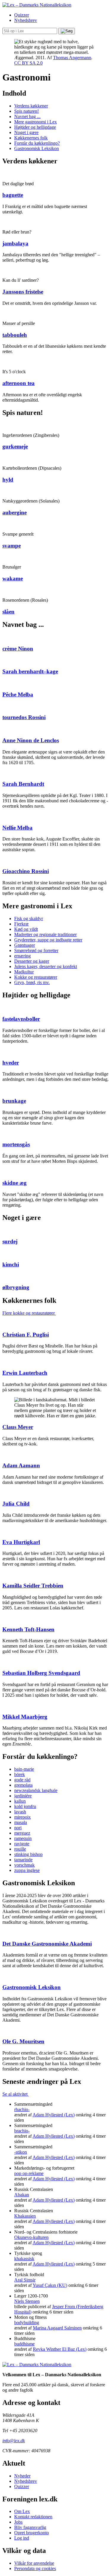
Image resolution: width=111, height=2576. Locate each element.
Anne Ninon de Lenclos (31, 740)
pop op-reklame (29, 2173)
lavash (20, 1812)
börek (20, 1774)
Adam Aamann (21, 1465)
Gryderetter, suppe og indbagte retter (48, 940)
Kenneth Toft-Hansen (28, 1629)
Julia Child (16, 1504)
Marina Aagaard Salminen (57, 2328)
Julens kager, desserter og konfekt (46, 966)
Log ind (22, 2538)
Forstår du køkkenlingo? (37, 143)
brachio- (22, 2131)
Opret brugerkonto (32, 2533)
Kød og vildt (26, 929)
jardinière (23, 1796)
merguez (22, 1833)
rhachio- (22, 2109)
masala (21, 1822)
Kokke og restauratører (36, 977)
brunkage (14, 1101)
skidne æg (15, 1183)
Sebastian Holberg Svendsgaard (41, 1673)
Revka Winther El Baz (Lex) (60, 2349)
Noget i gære (26, 132)
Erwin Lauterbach (25, 1373)
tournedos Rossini (24, 717)
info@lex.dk (14, 2441)
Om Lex (22, 2511)
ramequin (23, 1838)
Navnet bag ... (27, 116)
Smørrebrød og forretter (36, 950)
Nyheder (22, 2476)
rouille (20, 1849)
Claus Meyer (18, 1427)
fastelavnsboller (21, 1019)
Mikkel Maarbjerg (25, 1717)
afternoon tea (18, 383)
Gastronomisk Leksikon (37, 148)
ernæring (22, 956)
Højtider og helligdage (35, 127)
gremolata (23, 1785)
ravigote (22, 1844)
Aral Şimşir (25, 2280)
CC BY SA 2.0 (28, 63)
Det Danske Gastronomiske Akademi (47, 1944)
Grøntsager (25, 945)
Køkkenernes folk (31, 138)
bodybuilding (27, 2323)
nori (18, 1828)
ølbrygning (16, 1287)
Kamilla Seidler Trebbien (33, 1586)
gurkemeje (15, 446)
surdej (10, 1241)
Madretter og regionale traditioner (45, 934)
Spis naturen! (26, 111)
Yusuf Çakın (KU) (50, 2285)
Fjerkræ (21, 924)
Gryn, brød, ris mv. (32, 982)
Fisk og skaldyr (29, 918)
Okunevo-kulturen (31, 2237)
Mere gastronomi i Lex (36, 122)
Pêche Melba (18, 694)
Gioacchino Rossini (26, 871)
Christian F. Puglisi (26, 1335)
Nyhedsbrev (26, 20)
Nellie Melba (17, 828)
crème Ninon (18, 649)
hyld (8, 480)
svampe (12, 546)
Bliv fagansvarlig (30, 2527)
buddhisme (24, 2344)
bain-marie (24, 1769)
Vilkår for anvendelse (34, 2563)
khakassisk (24, 2259)
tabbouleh (15, 335)
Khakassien (25, 2216)
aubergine (15, 512)
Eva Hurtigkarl (21, 1542)
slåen (8, 612)
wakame (13, 578)
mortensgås (16, 1144)
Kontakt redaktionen (33, 2517)
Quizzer (22, 15)
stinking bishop (28, 1854)
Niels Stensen (27, 2301)
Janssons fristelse (23, 292)
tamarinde (23, 1860)
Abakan (22, 2195)
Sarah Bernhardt (23, 784)
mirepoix (22, 1817)
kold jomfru (25, 1806)
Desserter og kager (32, 961)
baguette (13, 195)
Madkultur (24, 972)
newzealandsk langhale (36, 1790)
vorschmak (24, 1865)
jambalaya (15, 243)
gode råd (22, 1780)
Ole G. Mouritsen (23, 2041)
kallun (20, 1801)
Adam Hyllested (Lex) (54, 2115)
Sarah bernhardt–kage (30, 671)
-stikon (21, 2152)
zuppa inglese (27, 1870)
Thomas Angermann (72, 58)
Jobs (18, 2522)
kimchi (11, 1264)
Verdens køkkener (31, 106)
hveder (11, 1063)
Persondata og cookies (35, 2568)
